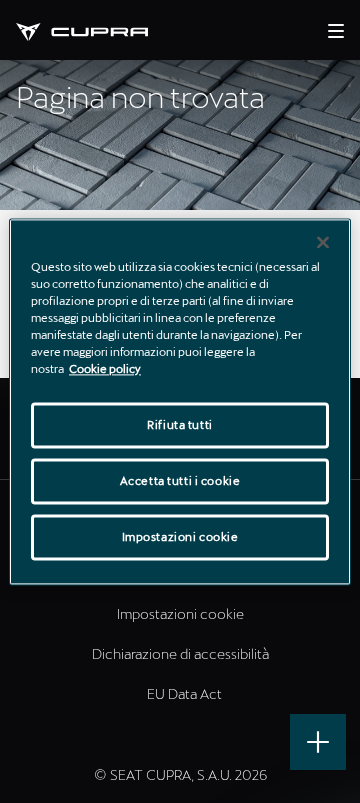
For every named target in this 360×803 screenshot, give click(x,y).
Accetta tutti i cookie (180, 480)
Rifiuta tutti (179, 424)
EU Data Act (184, 693)
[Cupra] (98, 29)
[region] (180, 401)
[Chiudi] (323, 242)
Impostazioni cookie (180, 536)
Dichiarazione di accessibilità (180, 653)
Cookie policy (105, 368)
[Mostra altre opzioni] (318, 742)
